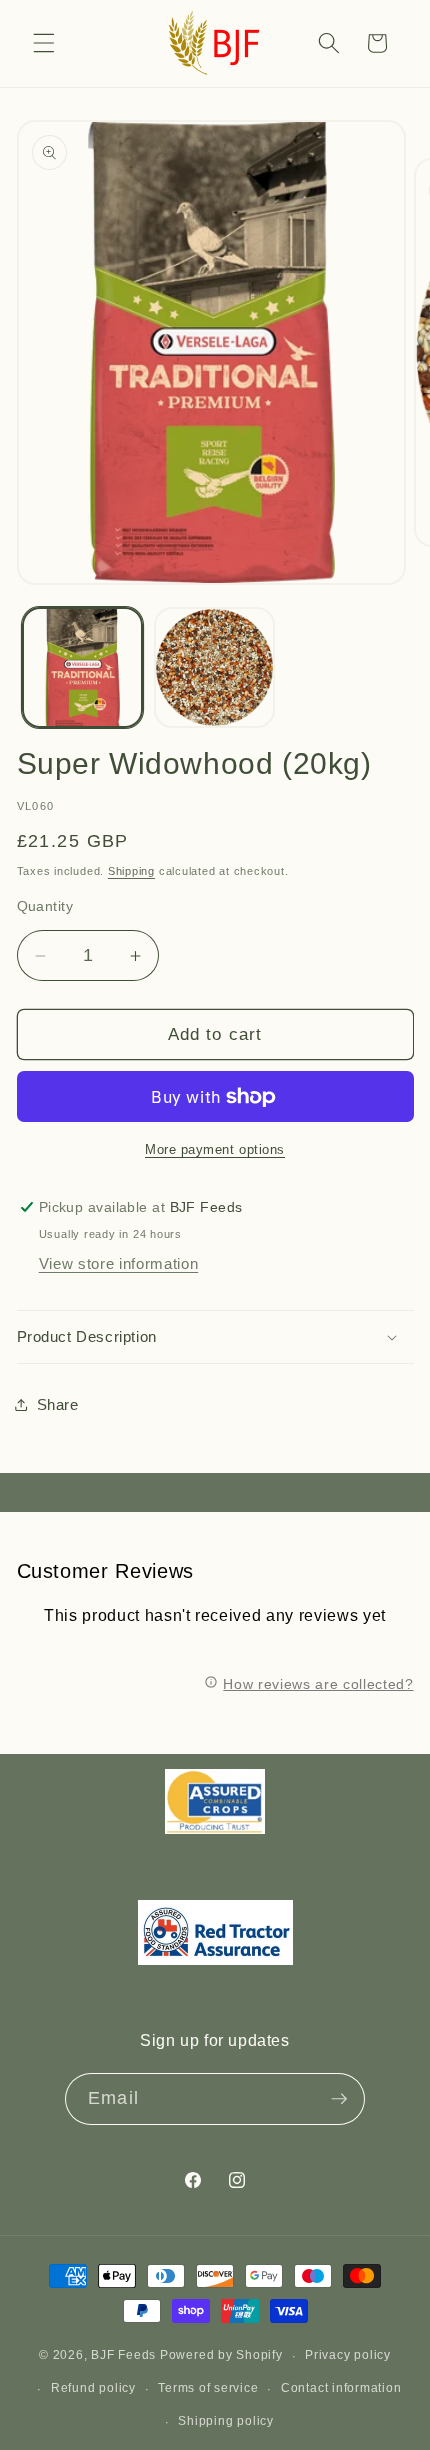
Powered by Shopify (221, 2356)
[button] (44, 43)
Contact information (341, 2388)
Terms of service (208, 2388)
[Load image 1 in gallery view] (82, 667)
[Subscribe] (339, 2099)
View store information (119, 1263)
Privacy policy (348, 2355)
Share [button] (58, 1404)
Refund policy (93, 2388)
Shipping (131, 871)
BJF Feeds (123, 2356)
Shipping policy (226, 2421)
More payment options (215, 1149)
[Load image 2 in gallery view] (214, 667)
